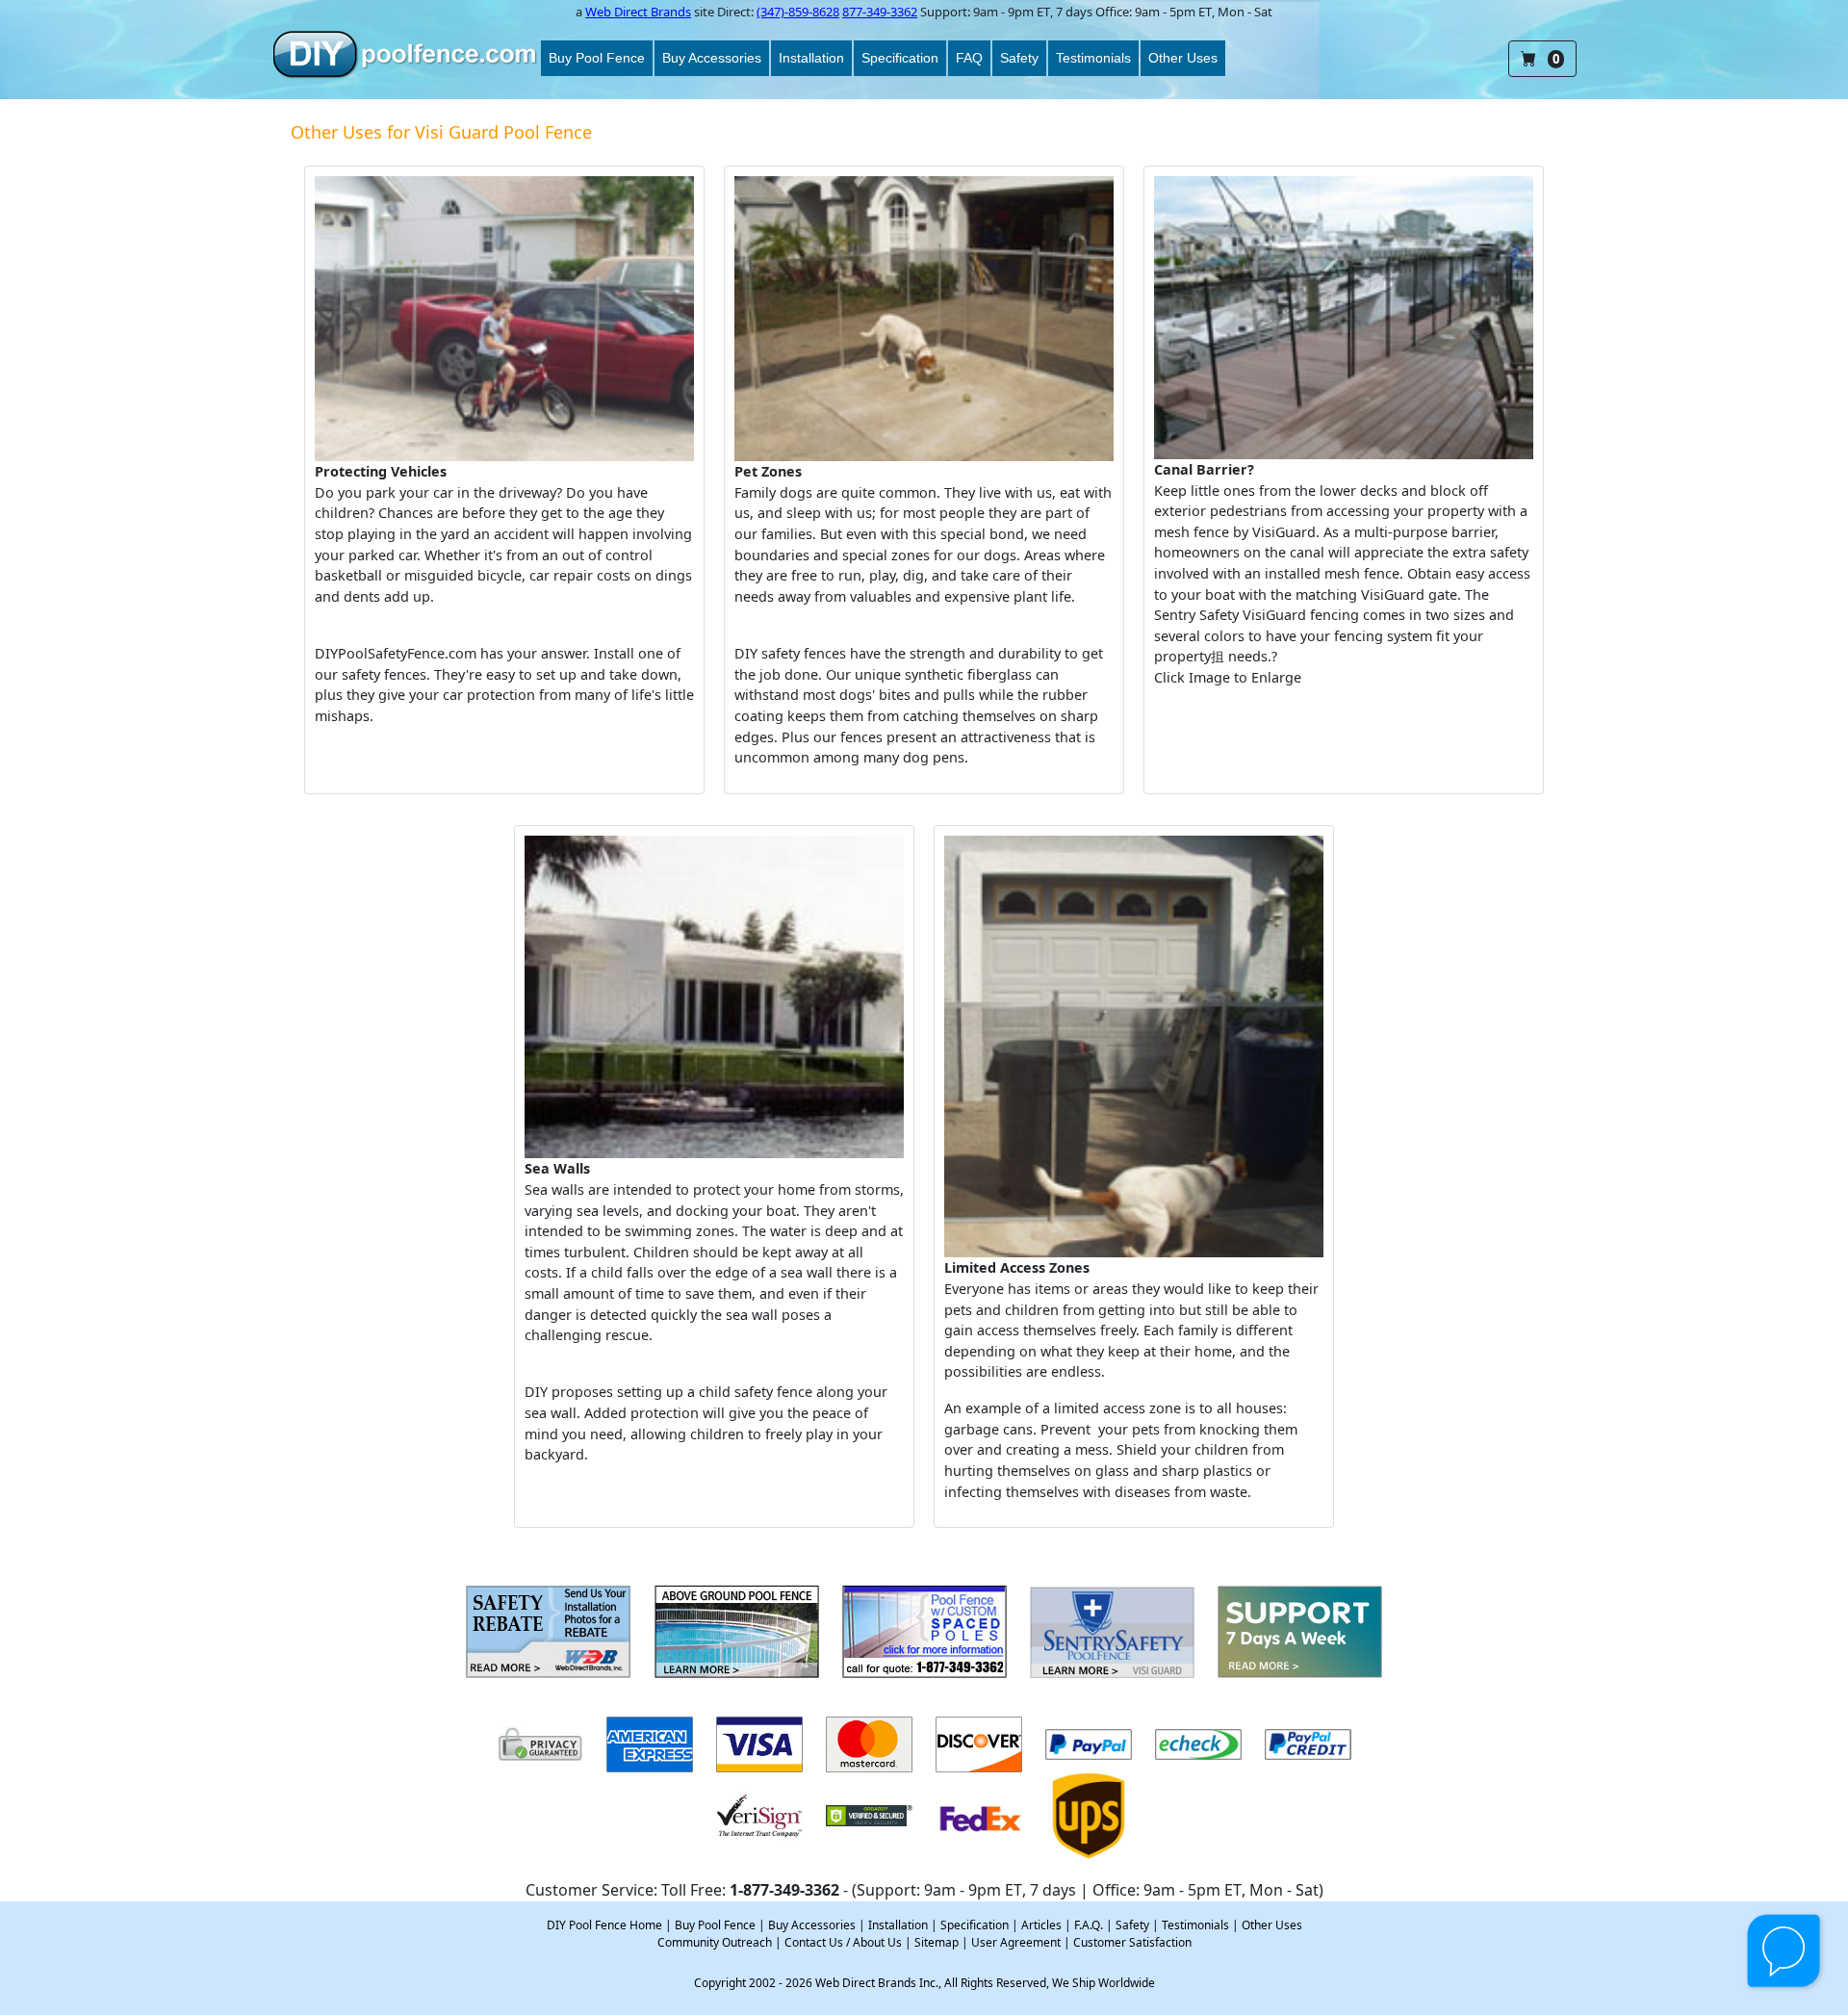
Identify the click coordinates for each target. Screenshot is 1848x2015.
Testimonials (1093, 58)
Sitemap (937, 1942)
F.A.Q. (1089, 1925)
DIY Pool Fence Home (604, 1925)
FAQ (969, 58)
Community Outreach (715, 1942)
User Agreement (1016, 1942)
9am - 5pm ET (1173, 12)
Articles (1041, 1925)
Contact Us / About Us (843, 1942)
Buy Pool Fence (597, 58)
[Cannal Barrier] (1344, 318)
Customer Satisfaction (1132, 1942)
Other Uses (1183, 58)
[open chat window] (1785, 1952)
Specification (900, 58)
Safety (1019, 58)
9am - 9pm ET (1012, 12)
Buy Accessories (712, 58)
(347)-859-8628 (798, 12)
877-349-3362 (880, 12)
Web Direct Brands (638, 12)
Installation (811, 58)
